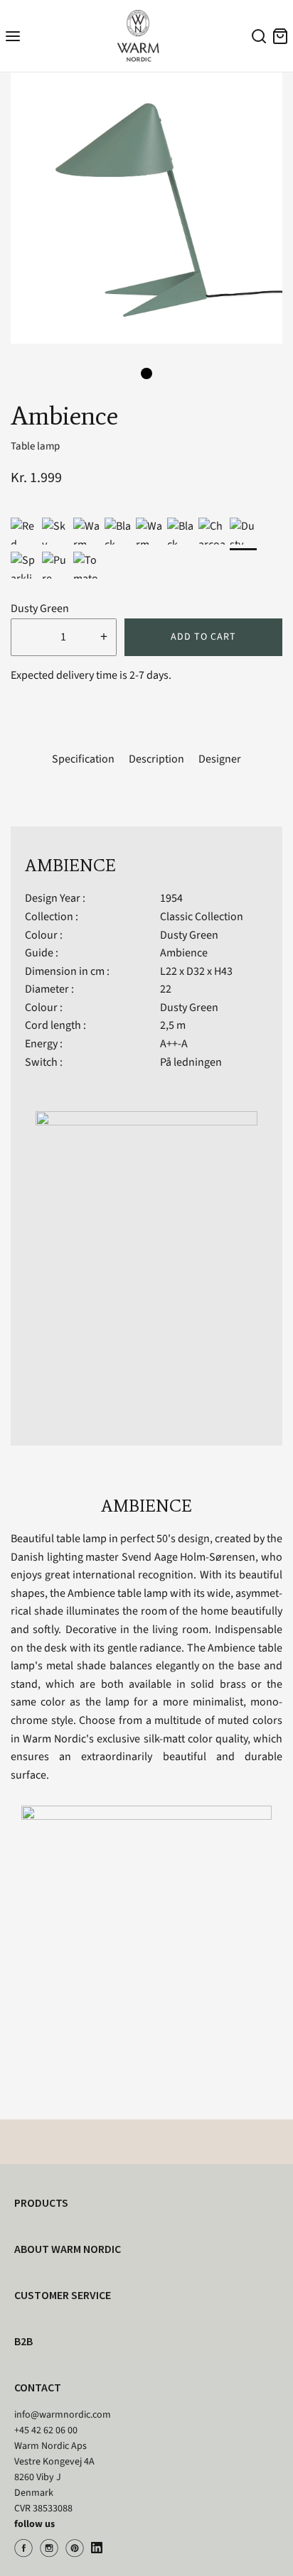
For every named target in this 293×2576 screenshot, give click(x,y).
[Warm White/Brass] (87, 531)
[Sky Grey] (55, 531)
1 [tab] (146, 373)
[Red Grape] (24, 531)
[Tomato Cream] (87, 565)
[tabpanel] (146, 208)
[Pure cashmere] (55, 565)
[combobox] (257, 38)
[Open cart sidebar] (280, 36)
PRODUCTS (41, 2203)
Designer (220, 759)
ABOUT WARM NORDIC (68, 2249)
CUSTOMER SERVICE (63, 2295)
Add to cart (203, 637)
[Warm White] (149, 531)
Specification (83, 759)
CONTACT (38, 2387)
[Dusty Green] (243, 531)
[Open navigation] (13, 36)
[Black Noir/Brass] (118, 531)
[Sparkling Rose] (24, 565)
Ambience (184, 953)
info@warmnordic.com (63, 2415)
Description (156, 759)
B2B (23, 2341)
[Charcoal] (212, 531)
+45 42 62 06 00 (46, 2430)
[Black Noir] (181, 531)
